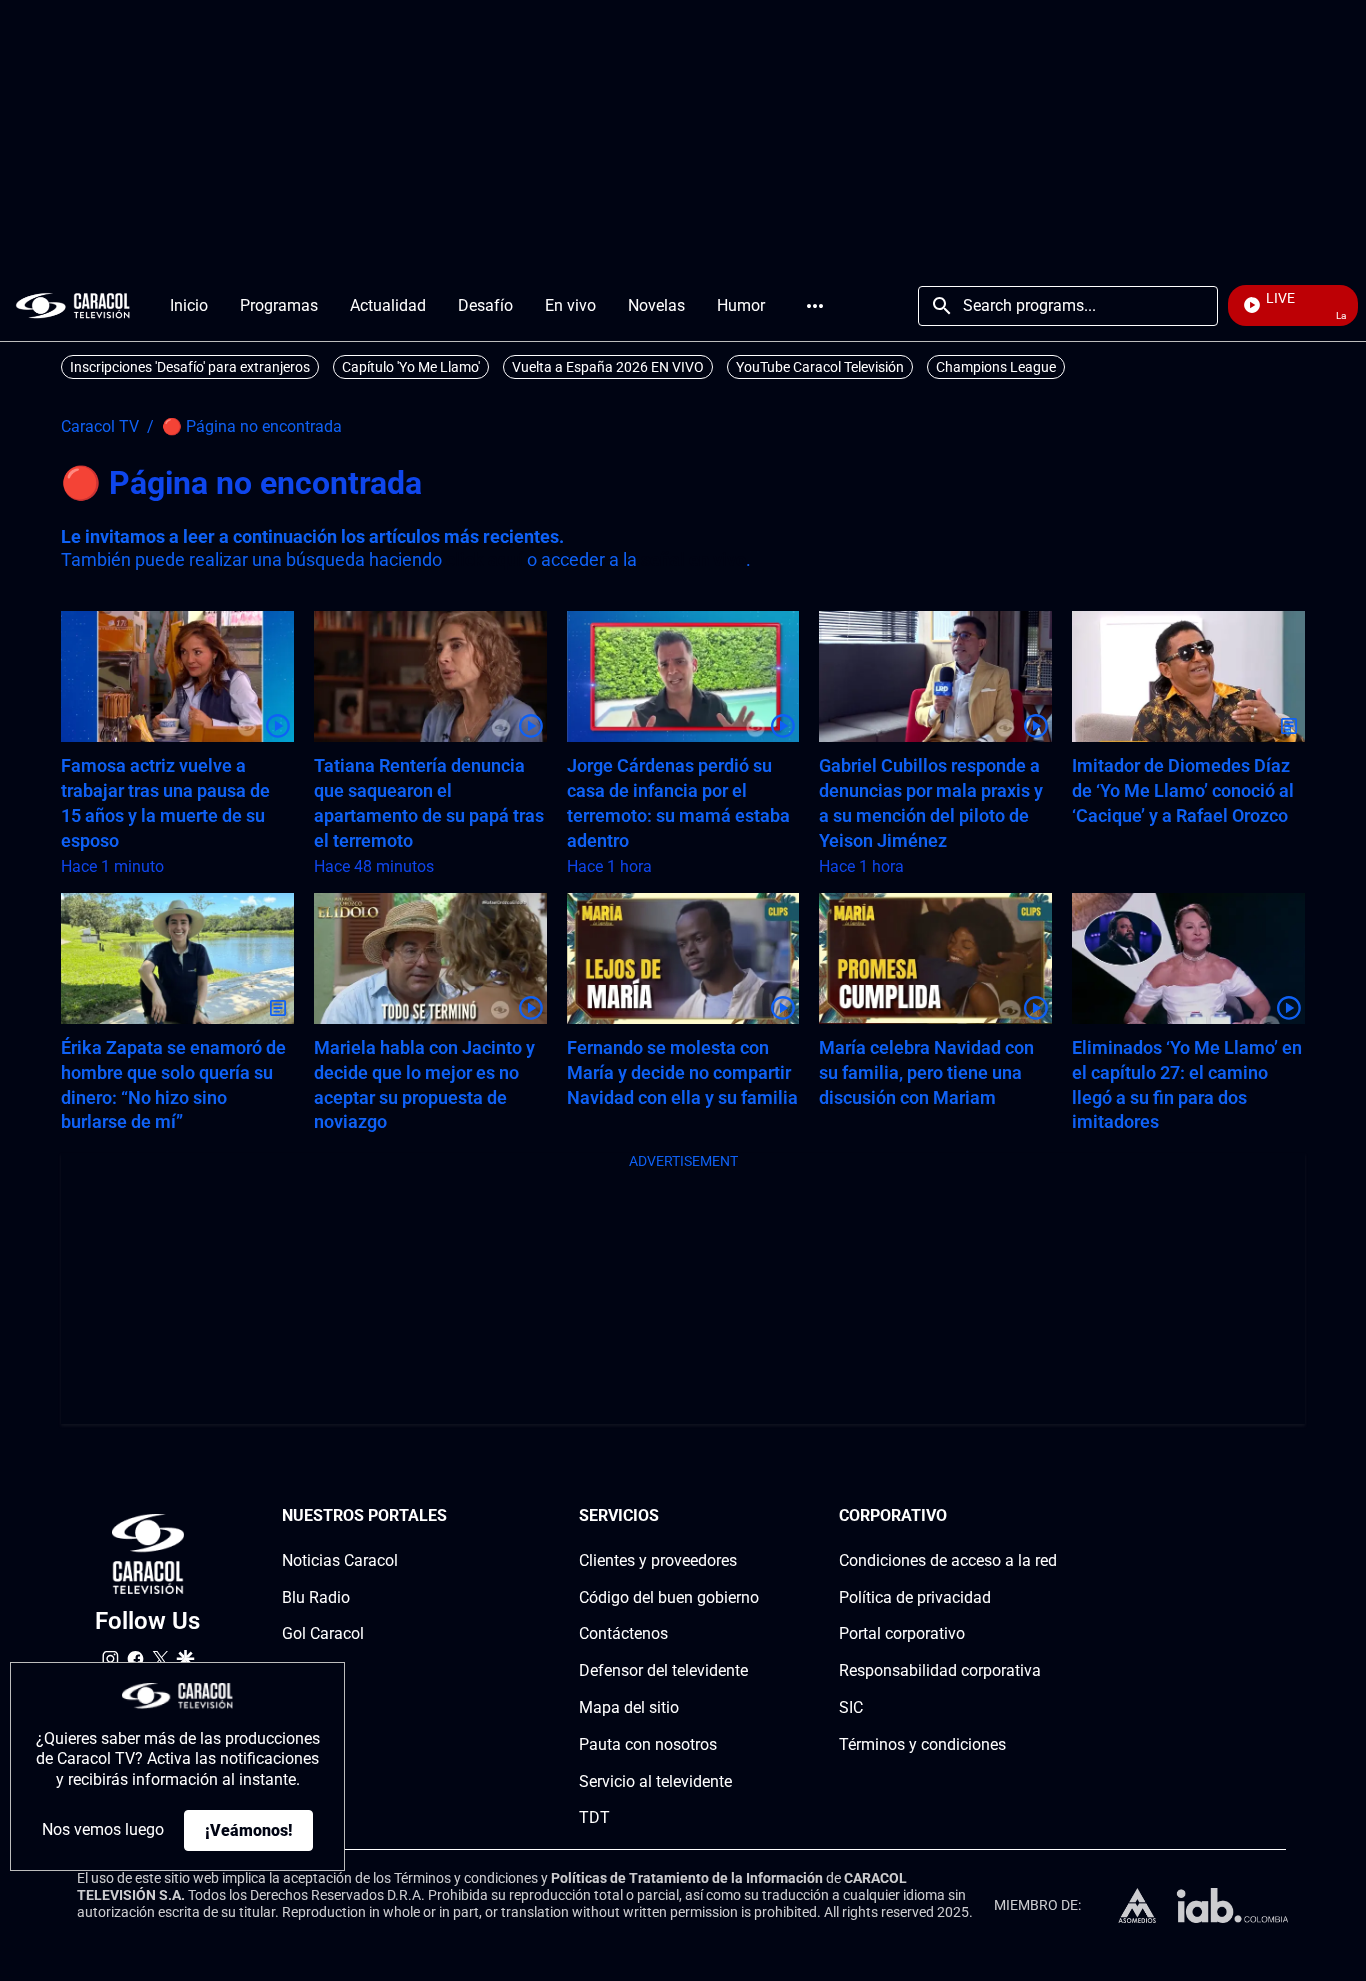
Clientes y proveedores (658, 1560)
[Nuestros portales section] (453, 1516)
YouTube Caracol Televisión (820, 367)
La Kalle (310, 1670)
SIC (851, 1707)
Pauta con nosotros (648, 1744)
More (815, 306)
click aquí (484, 559)
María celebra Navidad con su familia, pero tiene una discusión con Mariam (926, 1072)
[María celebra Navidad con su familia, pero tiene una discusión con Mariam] (935, 958)
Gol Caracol (323, 1633)
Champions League (996, 367)
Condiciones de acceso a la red (948, 1560)
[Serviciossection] (753, 1516)
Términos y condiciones (922, 1744)
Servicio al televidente (655, 1781)
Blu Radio (316, 1597)
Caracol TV (100, 427)
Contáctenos (623, 1633)
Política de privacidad (915, 1597)
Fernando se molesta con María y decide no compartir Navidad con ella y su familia (682, 1072)
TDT (594, 1817)
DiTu (298, 1707)
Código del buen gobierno (669, 1597)
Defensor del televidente (663, 1670)
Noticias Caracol (340, 1560)
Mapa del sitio (629, 1707)
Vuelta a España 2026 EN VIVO (608, 367)
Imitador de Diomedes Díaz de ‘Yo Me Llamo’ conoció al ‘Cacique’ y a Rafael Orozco (1183, 790)
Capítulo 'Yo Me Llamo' (411, 367)
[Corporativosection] (1051, 1516)
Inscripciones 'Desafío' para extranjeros (190, 367)
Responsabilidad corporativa (940, 1670)
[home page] (73, 305)
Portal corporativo (902, 1633)
